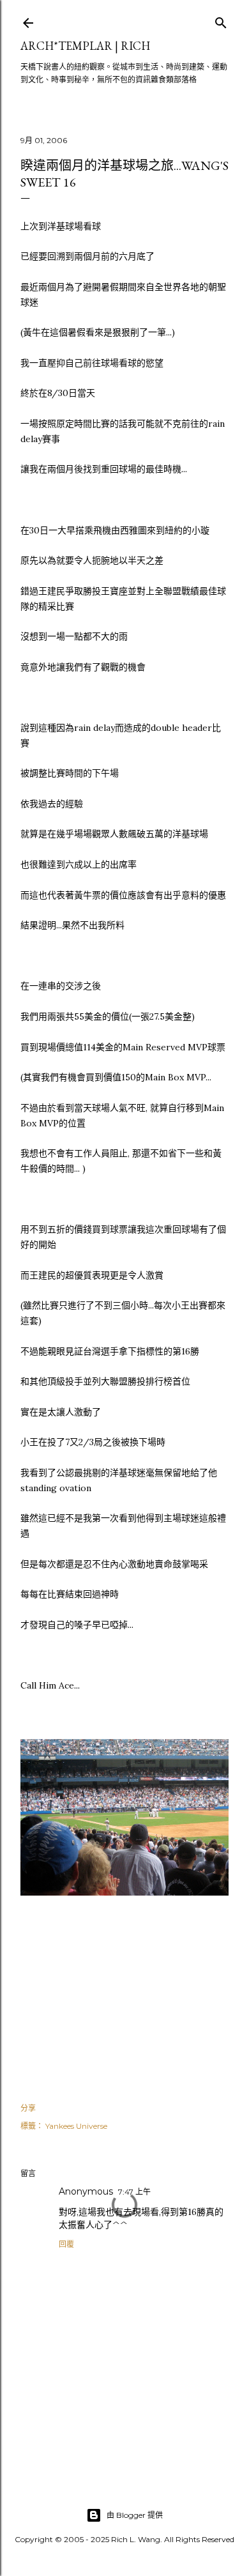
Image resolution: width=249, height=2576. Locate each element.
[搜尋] (221, 20)
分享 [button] (28, 2108)
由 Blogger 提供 (135, 2515)
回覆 (66, 2244)
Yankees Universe (76, 2126)
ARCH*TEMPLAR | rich (85, 46)
